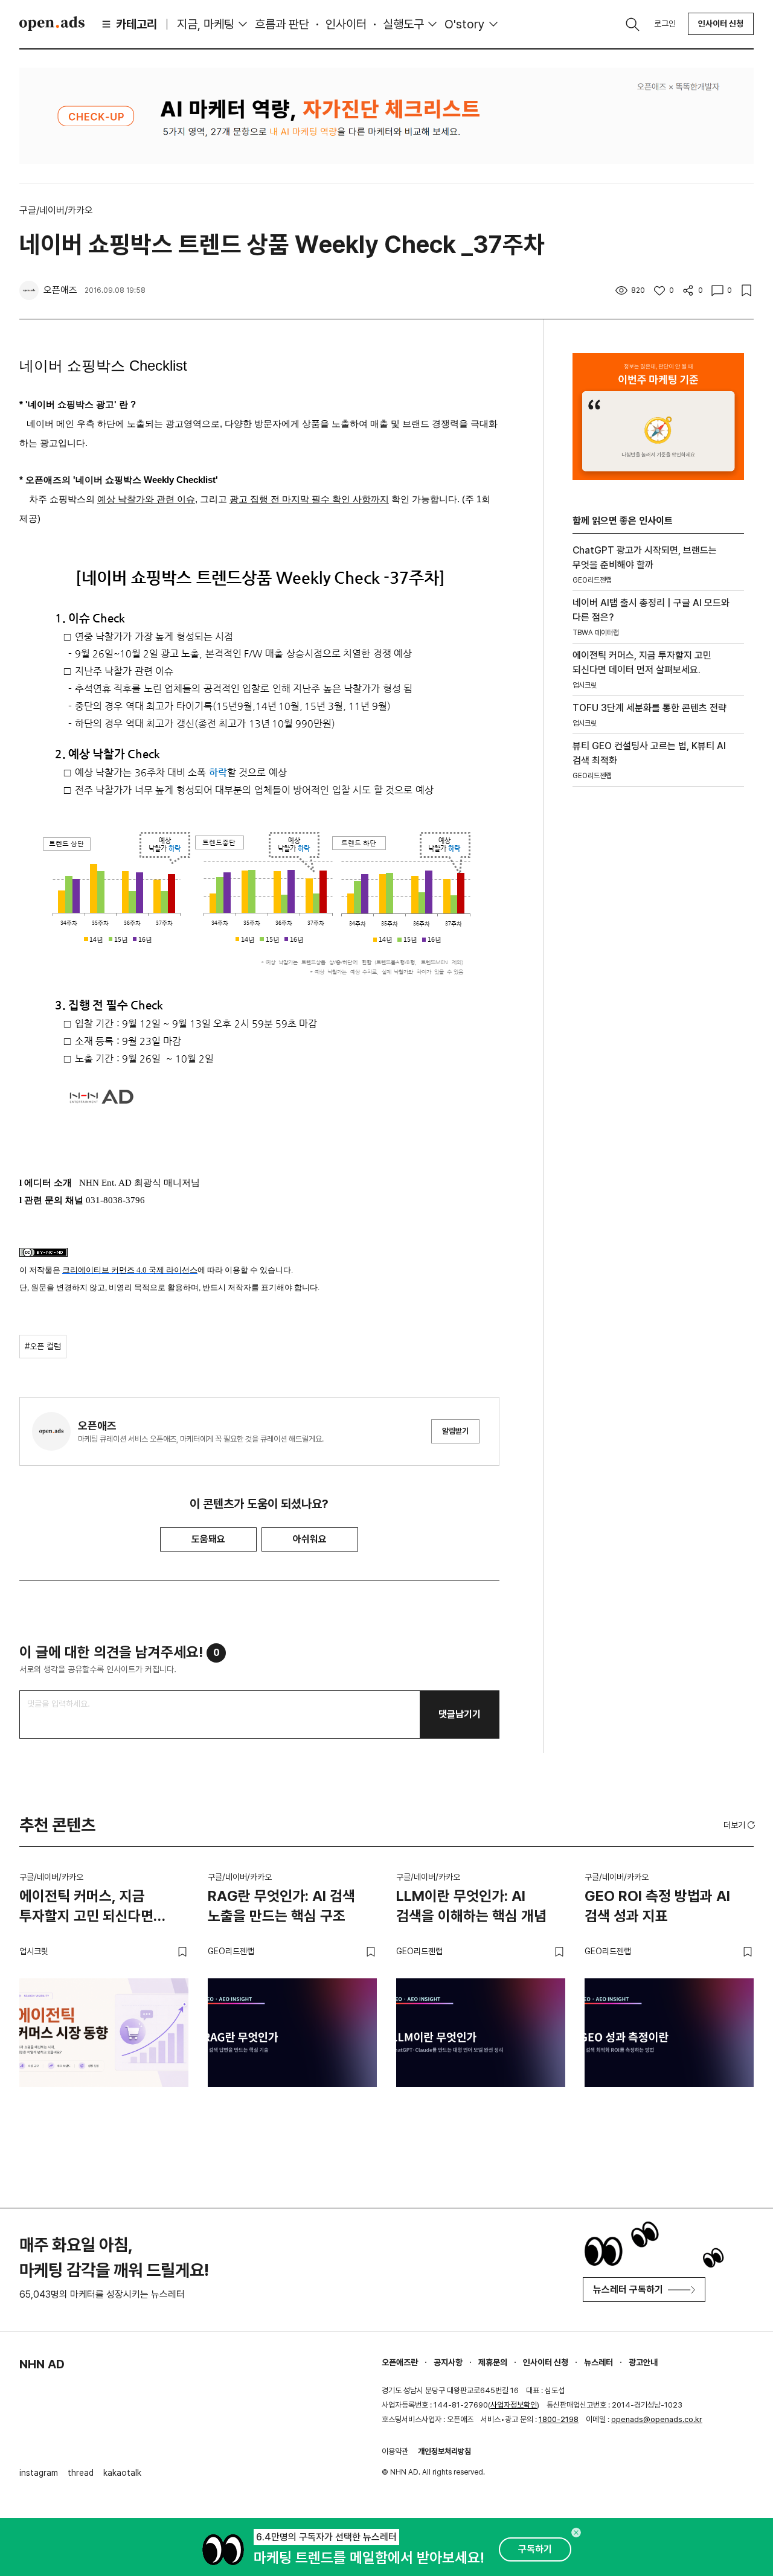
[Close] (576, 2533)
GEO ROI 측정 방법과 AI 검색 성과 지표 (657, 1906)
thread (81, 2473)
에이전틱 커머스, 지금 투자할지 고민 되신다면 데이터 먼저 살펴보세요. (88, 1908)
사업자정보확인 (514, 2405)
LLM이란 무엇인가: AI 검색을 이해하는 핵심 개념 (471, 1906)
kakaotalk (122, 2473)
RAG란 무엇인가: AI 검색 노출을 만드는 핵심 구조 (281, 1906)
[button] (740, 1825)
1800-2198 (559, 2419)
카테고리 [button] (136, 24)
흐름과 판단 (282, 24)
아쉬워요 (310, 1539)
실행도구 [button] (403, 24)
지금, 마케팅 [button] (206, 24)
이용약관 (395, 2451)
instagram (39, 2473)
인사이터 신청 (721, 24)
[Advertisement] (658, 1002)
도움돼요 (208, 1539)
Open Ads (52, 24)
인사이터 (346, 24)
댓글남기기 (460, 1714)
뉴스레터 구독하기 (628, 2290)
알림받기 (455, 1431)
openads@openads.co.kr (657, 2419)
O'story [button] (465, 24)
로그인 (665, 24)
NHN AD (42, 2364)
